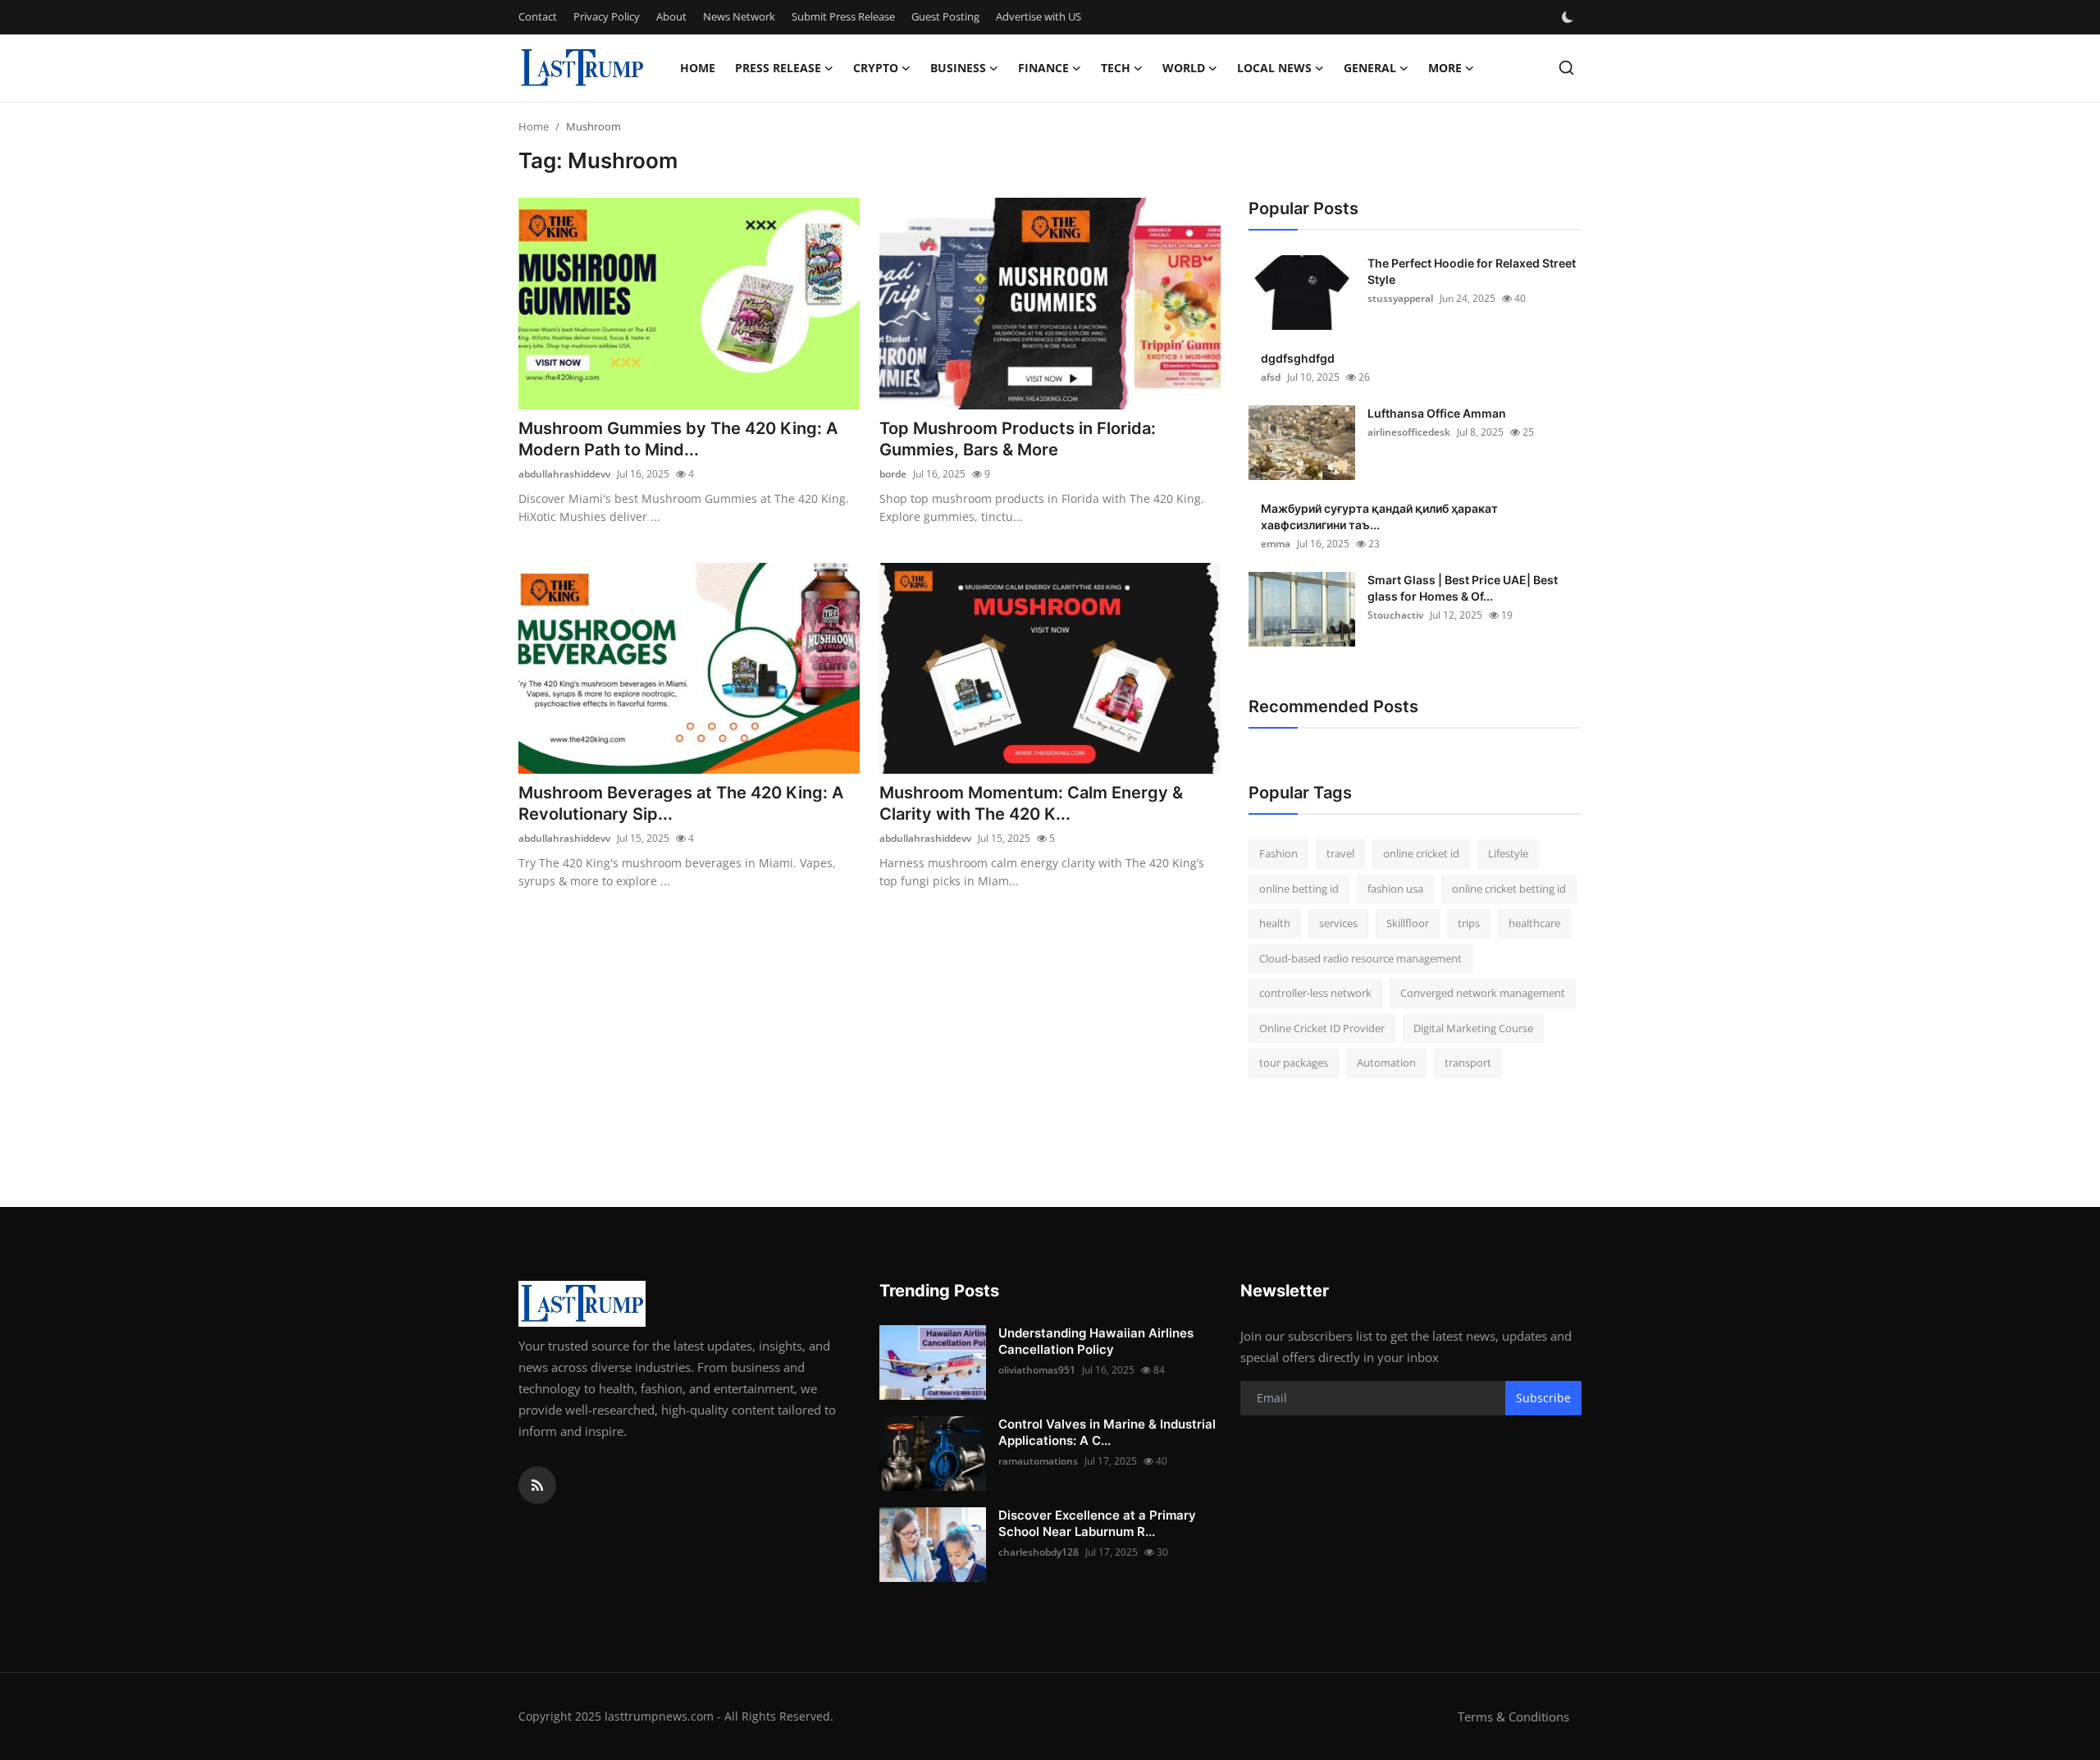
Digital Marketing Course (1473, 1028)
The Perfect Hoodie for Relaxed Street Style (1472, 271)
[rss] (537, 1485)
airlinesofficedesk (1409, 432)
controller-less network (1315, 993)
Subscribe (1543, 1398)
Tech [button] (1116, 68)
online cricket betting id (1509, 889)
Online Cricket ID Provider (1322, 1028)
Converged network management (1483, 993)
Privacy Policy (607, 16)
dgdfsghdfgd (1298, 358)
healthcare (1534, 923)
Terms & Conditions (1513, 1717)
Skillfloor (1408, 923)
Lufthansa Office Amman (1437, 413)
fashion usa (1395, 889)
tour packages (1294, 1063)
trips (1469, 923)
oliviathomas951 (1037, 1370)
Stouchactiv (1395, 615)
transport (1468, 1063)
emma (1276, 544)
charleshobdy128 (1039, 1552)
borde (893, 474)
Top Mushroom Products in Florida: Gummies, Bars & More (1018, 439)
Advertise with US (1039, 16)
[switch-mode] (1569, 17)
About (671, 16)
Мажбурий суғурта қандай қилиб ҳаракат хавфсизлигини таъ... (1379, 517)
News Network (739, 16)
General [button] (1370, 68)
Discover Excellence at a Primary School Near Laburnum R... (1097, 1523)
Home (698, 68)
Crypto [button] (876, 68)
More (1445, 68)
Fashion (1278, 853)
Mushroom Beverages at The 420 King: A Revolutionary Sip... (681, 803)
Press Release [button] (778, 68)
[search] (1566, 68)
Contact (538, 16)
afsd (1271, 377)
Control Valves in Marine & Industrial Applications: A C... (1107, 1432)
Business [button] (958, 68)
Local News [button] (1274, 68)
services (1338, 923)
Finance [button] (1043, 68)
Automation (1386, 1063)
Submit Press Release (843, 16)
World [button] (1184, 68)
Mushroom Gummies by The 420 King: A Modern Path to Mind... (678, 439)
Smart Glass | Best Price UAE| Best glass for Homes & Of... (1463, 588)
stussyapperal (1400, 298)
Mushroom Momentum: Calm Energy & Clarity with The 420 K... (1031, 803)
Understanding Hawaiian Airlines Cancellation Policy (1096, 1341)
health (1275, 923)
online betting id (1299, 889)
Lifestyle (1508, 853)
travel (1340, 853)
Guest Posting (945, 16)
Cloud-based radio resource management (1360, 958)
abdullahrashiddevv (564, 474)
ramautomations (1038, 1461)
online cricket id (1421, 853)
